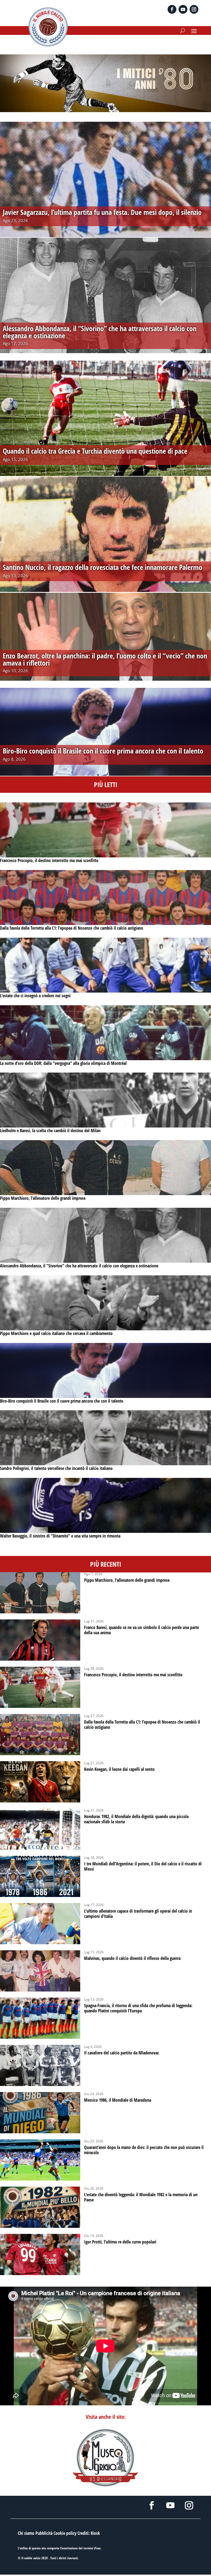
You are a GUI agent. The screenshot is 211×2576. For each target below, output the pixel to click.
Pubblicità (44, 2533)
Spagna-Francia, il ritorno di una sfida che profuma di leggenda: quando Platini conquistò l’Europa (138, 2008)
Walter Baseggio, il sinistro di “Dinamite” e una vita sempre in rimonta (60, 1536)
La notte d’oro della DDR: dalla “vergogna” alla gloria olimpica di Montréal (63, 1063)
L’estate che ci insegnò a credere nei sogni (35, 996)
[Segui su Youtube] (183, 9)
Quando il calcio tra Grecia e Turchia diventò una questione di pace (95, 451)
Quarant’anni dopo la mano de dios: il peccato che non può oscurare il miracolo (144, 2150)
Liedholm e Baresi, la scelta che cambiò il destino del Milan (50, 1131)
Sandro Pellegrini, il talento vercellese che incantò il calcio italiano (56, 1468)
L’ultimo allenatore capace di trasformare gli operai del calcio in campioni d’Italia (138, 1914)
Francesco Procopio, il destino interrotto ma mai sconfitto (49, 860)
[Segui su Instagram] (194, 9)
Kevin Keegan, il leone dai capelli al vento (119, 1769)
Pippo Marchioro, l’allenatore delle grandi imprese (43, 1198)
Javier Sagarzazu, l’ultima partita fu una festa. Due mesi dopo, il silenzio (102, 212)
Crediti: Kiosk (89, 2533)
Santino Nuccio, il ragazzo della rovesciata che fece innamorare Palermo (102, 567)
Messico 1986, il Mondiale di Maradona (118, 2100)
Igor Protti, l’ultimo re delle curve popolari (120, 2242)
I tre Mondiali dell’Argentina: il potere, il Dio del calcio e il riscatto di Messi (143, 1866)
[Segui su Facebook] (172, 9)
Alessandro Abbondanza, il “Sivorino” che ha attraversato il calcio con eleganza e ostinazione (79, 1266)
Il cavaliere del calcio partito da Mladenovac (122, 2053)
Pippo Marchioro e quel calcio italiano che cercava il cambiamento (56, 1333)
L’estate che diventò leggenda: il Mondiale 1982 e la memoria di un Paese (141, 2197)
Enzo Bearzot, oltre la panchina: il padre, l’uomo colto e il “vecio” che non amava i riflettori (105, 659)
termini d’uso (92, 2548)
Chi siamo (26, 2533)
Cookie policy (65, 2533)
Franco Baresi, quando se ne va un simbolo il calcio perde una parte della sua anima (141, 1630)
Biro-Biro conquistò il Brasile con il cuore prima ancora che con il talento (62, 1401)
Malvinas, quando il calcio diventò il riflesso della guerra (132, 1958)
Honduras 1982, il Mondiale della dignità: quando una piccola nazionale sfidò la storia (136, 1819)
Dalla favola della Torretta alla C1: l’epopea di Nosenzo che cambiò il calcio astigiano (72, 928)
